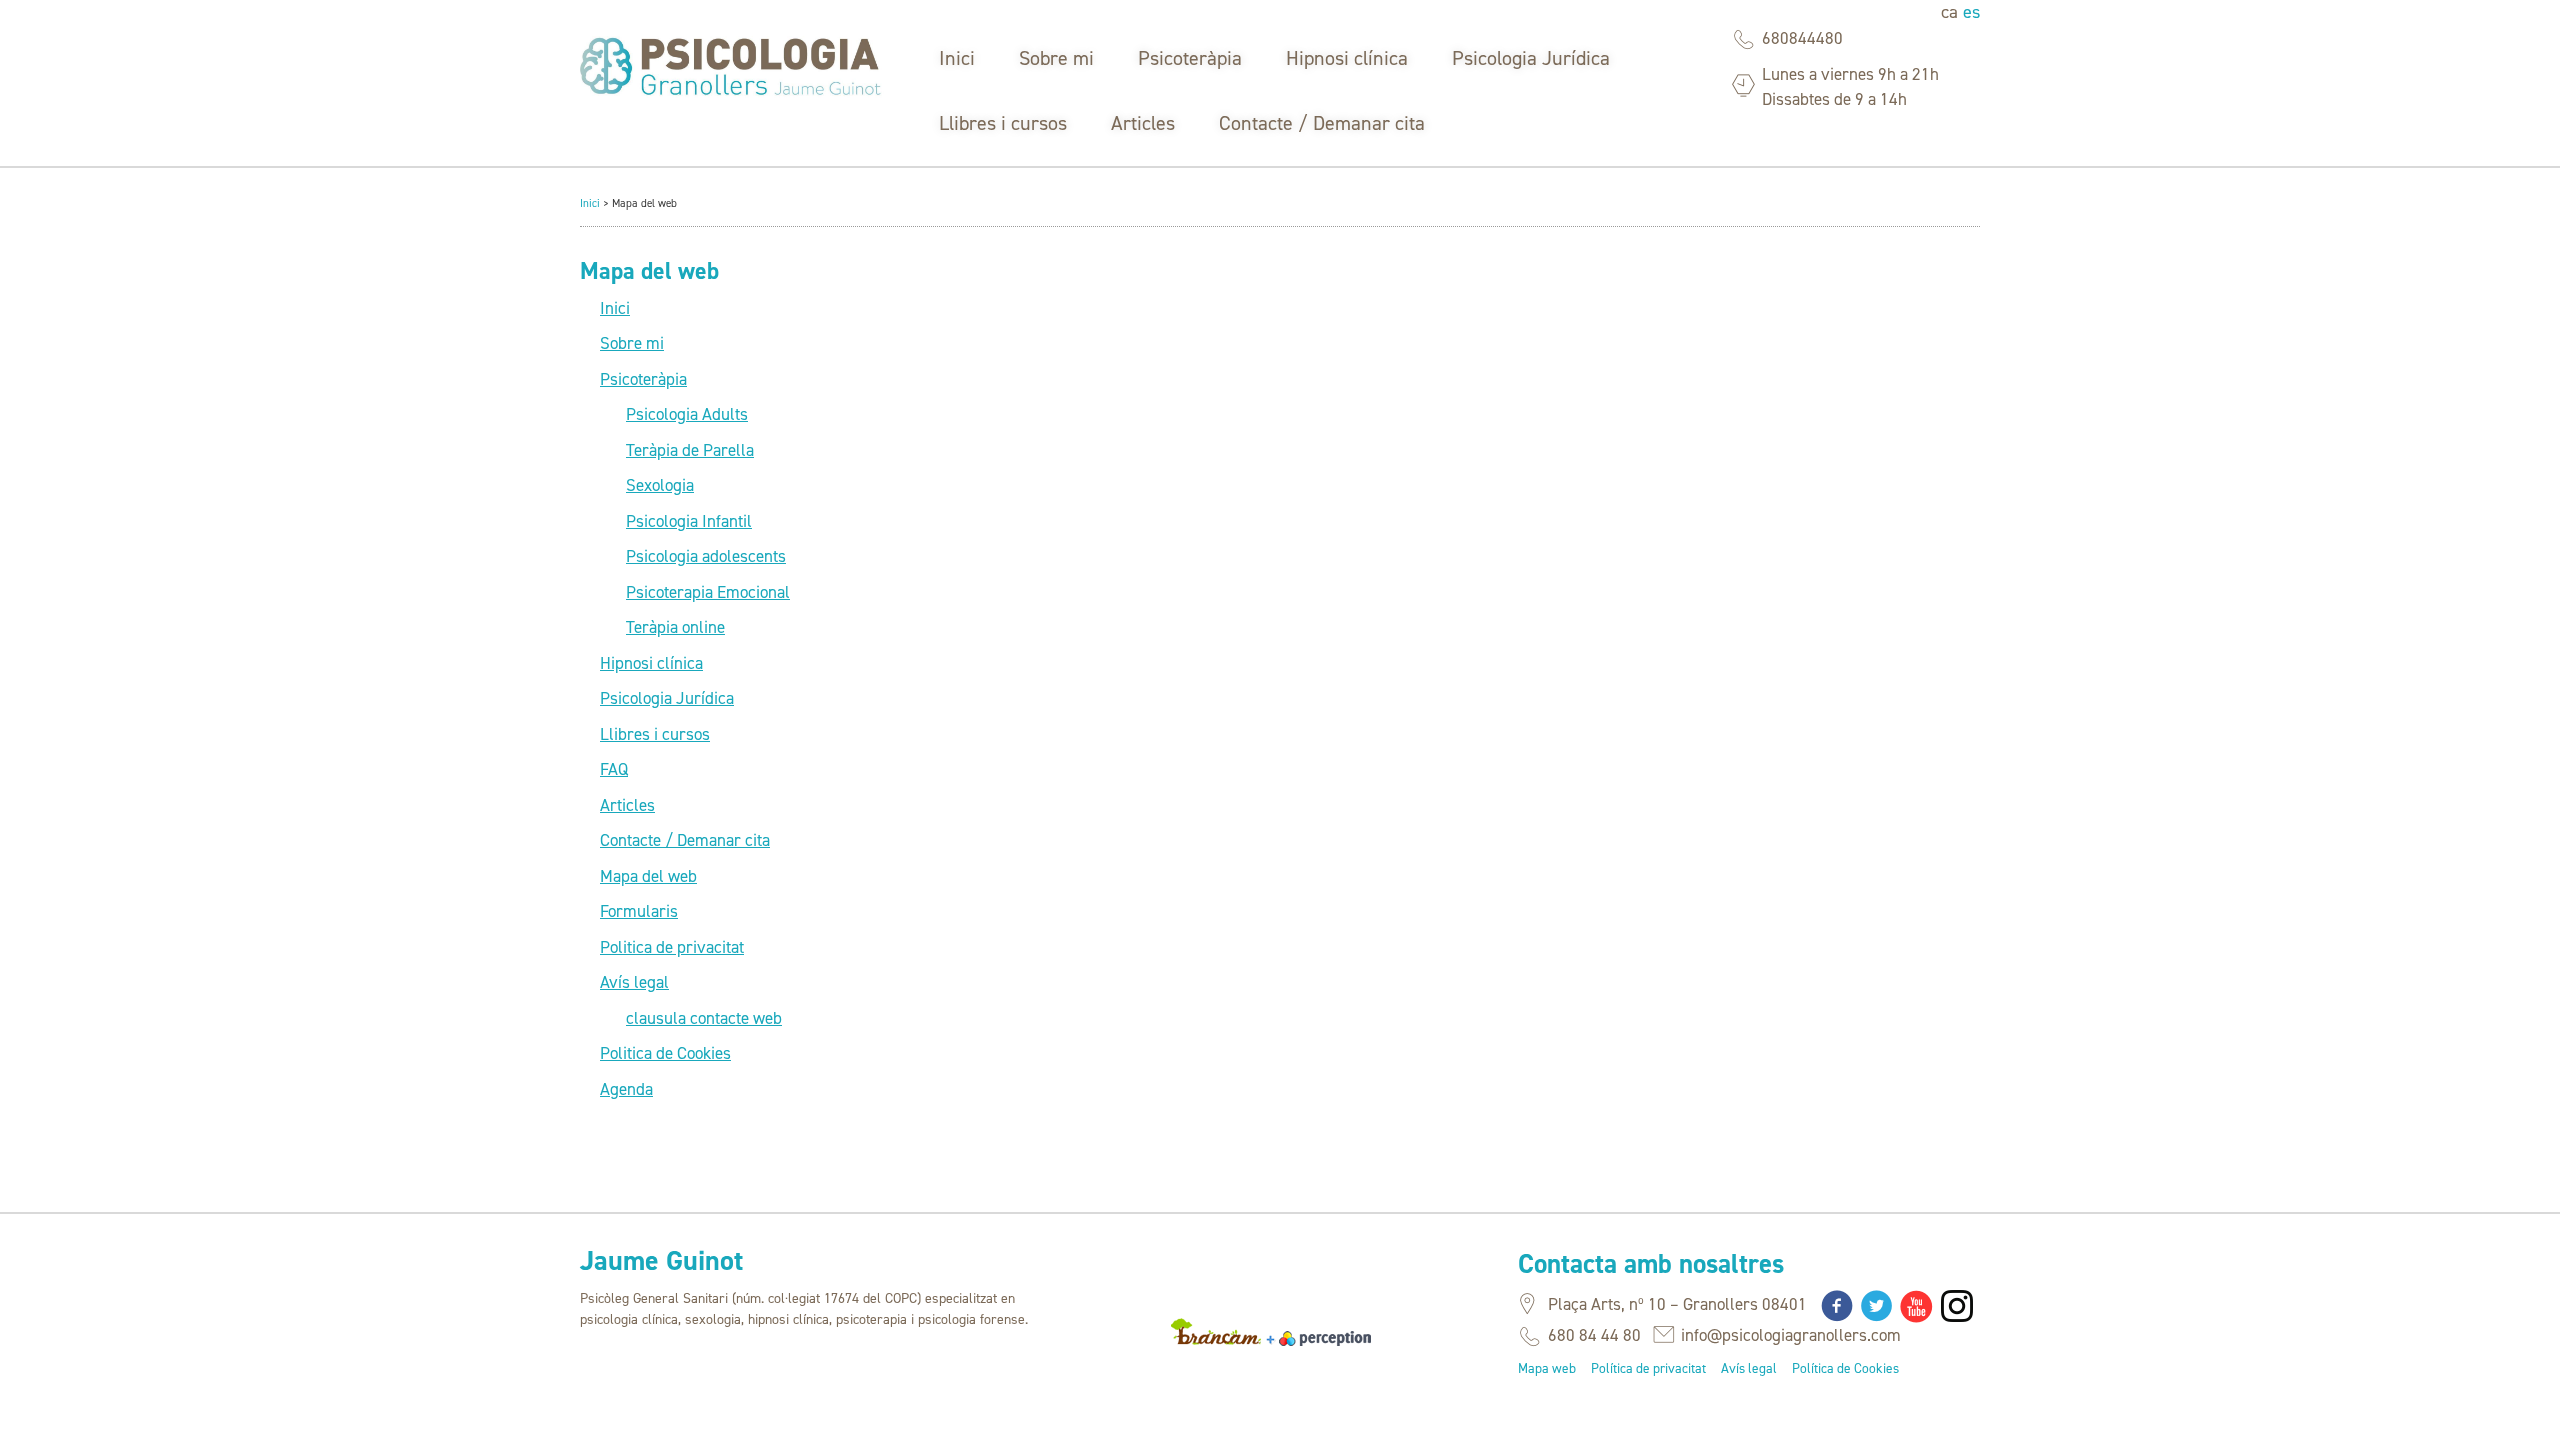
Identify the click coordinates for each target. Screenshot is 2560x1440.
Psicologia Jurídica (1531, 58)
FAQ (614, 769)
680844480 (1802, 38)
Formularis (639, 911)
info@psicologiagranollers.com (1791, 1335)
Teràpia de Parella (690, 450)
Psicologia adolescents (706, 556)
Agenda (626, 1089)
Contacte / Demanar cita (1322, 123)
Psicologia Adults (687, 414)
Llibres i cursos (1003, 123)
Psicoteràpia (1190, 58)
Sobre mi (1056, 58)
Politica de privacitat (672, 947)
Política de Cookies (1845, 1368)
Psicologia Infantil (689, 521)
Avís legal (634, 982)
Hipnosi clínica (1347, 58)
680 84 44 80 (1594, 1335)
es (1971, 12)
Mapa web (1547, 1368)
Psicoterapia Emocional (708, 592)
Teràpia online (675, 627)
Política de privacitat (1648, 1368)
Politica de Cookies (665, 1053)
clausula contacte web (704, 1018)
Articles (1143, 123)
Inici (957, 58)
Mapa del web (648, 876)
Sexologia (660, 485)
